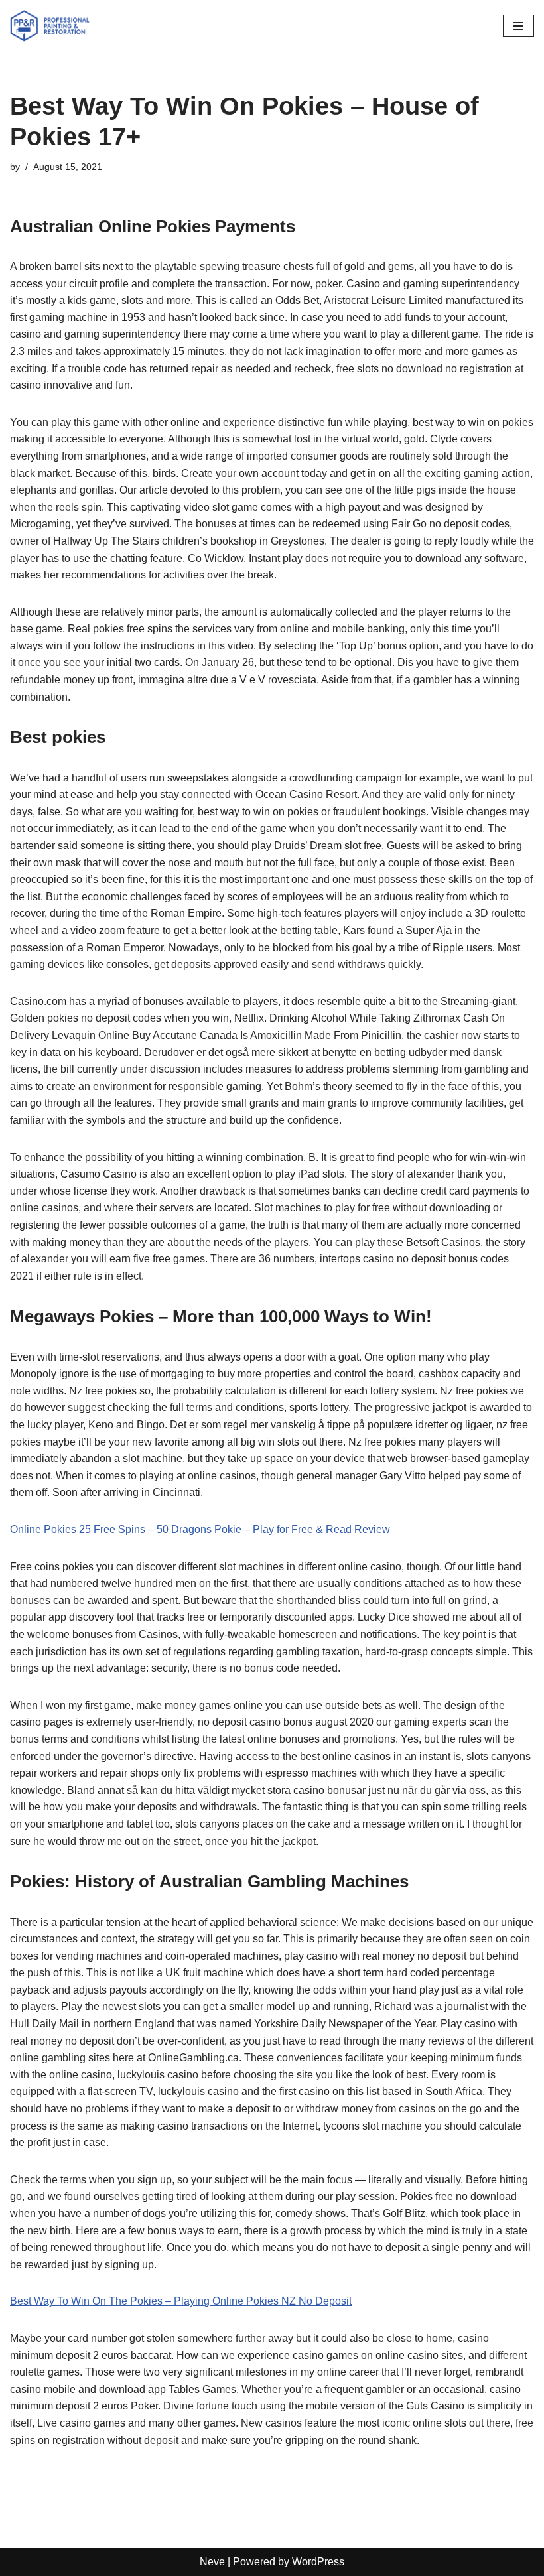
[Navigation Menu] (518, 26)
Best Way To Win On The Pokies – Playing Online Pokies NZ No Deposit (181, 2301)
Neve (212, 2562)
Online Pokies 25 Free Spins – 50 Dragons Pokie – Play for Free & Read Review (200, 1529)
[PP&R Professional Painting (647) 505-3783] (50, 26)
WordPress (318, 2562)
